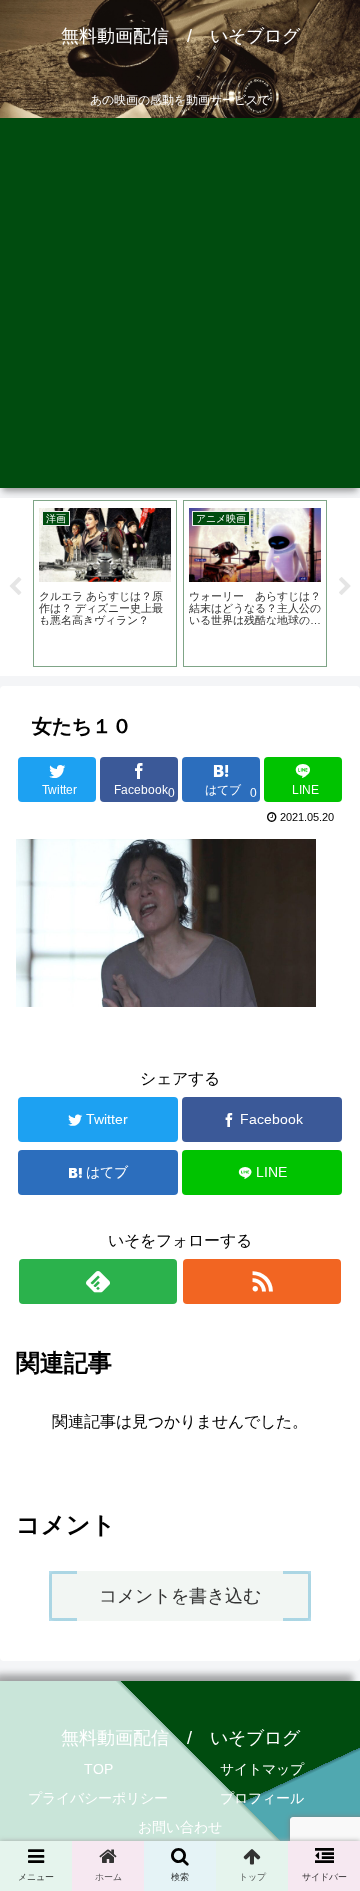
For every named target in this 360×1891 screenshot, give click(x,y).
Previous (15, 587)
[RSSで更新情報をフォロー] (261, 1281)
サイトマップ (262, 1769)
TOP (98, 1769)
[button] (321, 1705)
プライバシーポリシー (98, 1798)
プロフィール (262, 1798)
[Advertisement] (180, 308)
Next (345, 587)
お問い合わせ (180, 1827)
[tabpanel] (105, 583)
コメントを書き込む (180, 1596)
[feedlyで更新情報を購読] (97, 1281)
